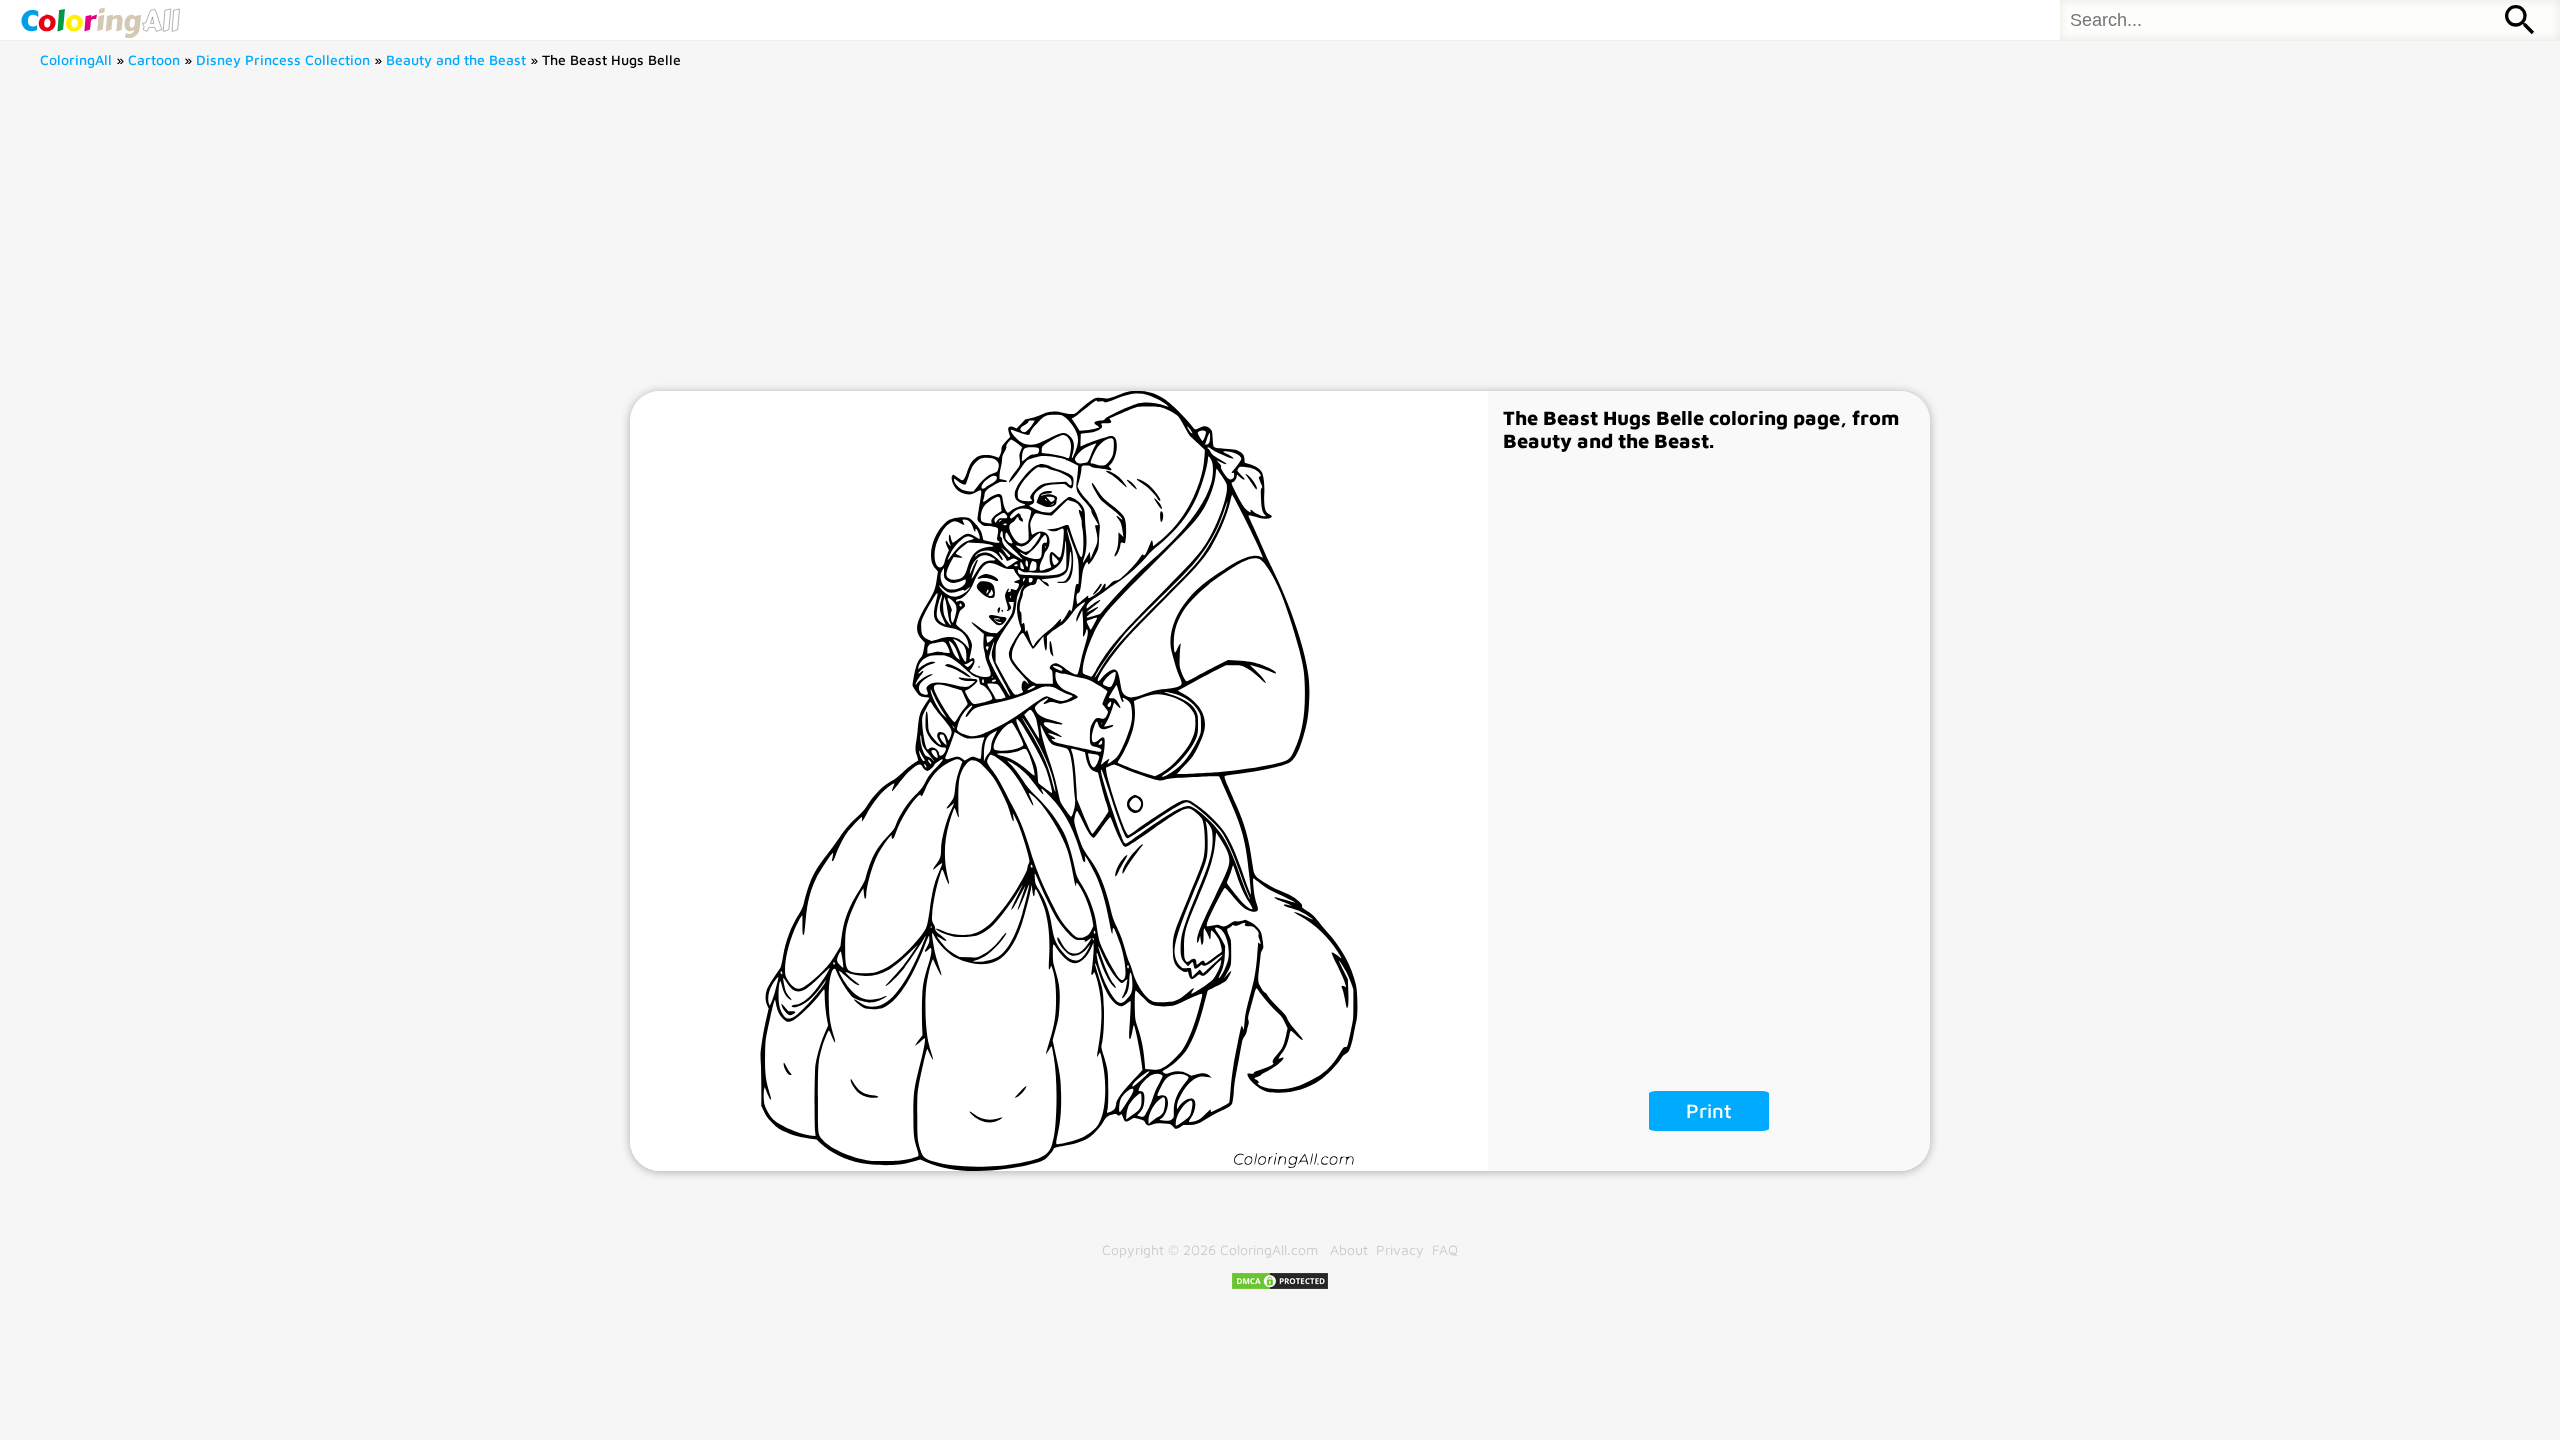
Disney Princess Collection (283, 59)
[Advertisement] (1280, 241)
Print (1709, 1110)
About (1349, 1249)
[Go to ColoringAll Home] (100, 20)
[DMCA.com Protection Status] (1280, 1285)
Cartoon (154, 59)
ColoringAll (76, 59)
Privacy (1400, 1249)
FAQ (1445, 1249)
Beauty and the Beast (456, 59)
